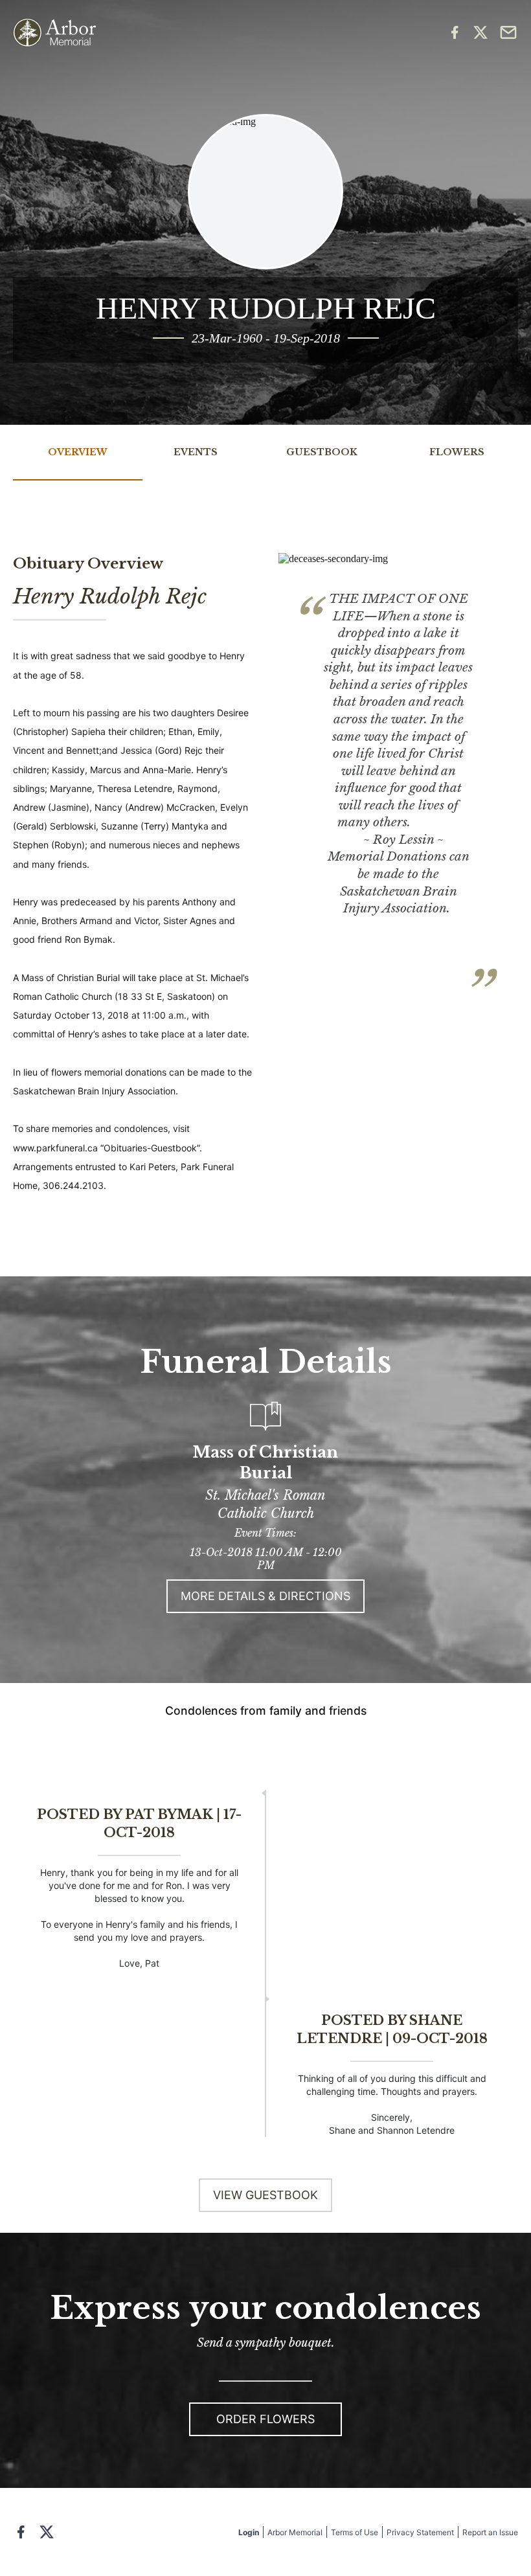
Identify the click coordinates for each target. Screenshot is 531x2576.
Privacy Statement (420, 2532)
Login (249, 2532)
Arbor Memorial (295, 2532)
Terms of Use (355, 2532)
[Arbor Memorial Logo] (54, 33)
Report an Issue (490, 2532)
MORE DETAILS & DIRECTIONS (265, 1596)
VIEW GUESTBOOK (265, 2195)
